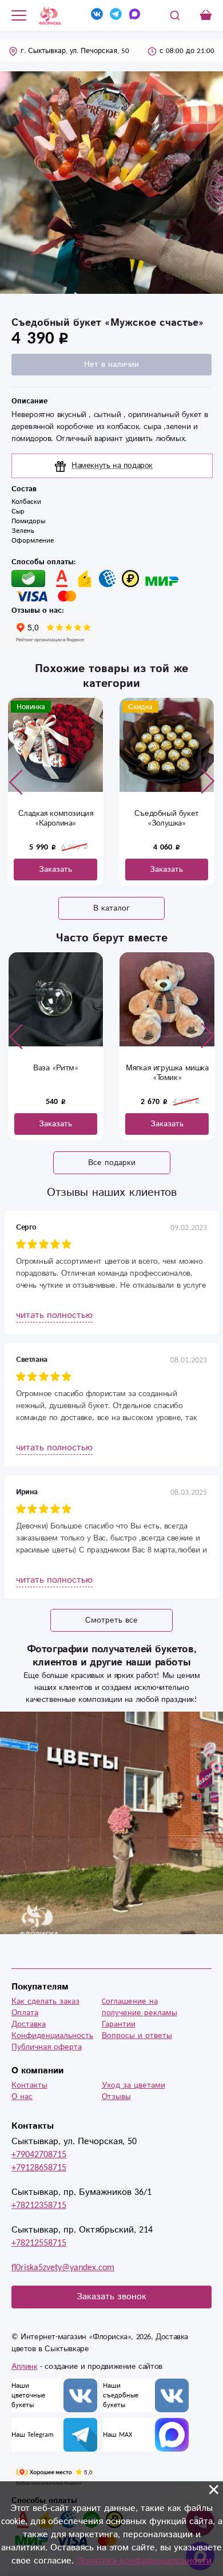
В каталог (111, 908)
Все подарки (112, 1163)
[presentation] (16, 782)
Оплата (25, 2013)
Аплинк (25, 2367)
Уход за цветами (134, 2085)
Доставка (29, 2024)
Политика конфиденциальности (144, 2561)
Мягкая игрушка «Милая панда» (167, 1073)
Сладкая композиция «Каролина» (56, 818)
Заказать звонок (111, 2297)
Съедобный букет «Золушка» (167, 818)
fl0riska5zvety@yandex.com (63, 2268)
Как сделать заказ (45, 2001)
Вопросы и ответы (137, 2036)
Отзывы (116, 2097)
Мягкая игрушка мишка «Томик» (56, 1073)
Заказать (55, 870)
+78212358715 (39, 2205)
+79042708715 (39, 2155)
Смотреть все (111, 1620)
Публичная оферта (47, 2047)
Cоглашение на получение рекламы (140, 2007)
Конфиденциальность (52, 2036)
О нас (22, 2097)
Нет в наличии (111, 365)
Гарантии (119, 2024)
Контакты (29, 2085)
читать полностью (54, 1315)
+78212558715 (39, 2243)
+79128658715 (39, 2168)
